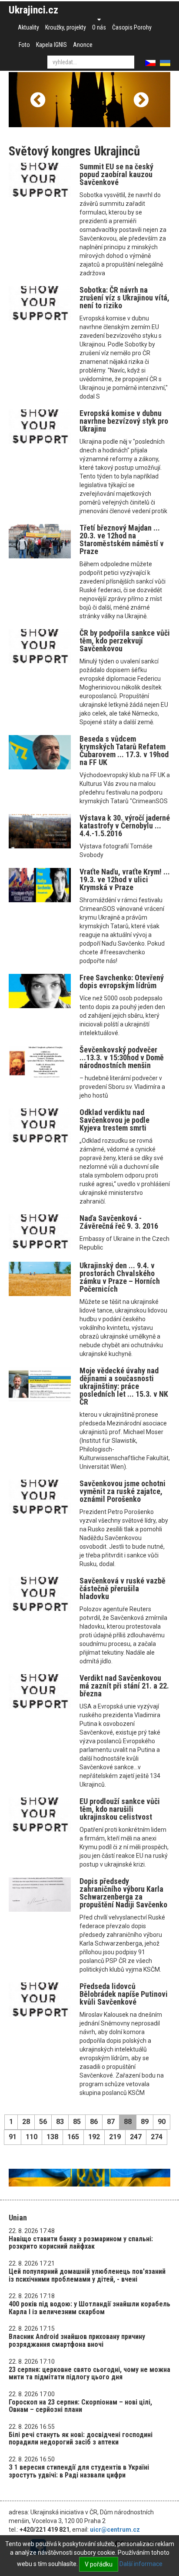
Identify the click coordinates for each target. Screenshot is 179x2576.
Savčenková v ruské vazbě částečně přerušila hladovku (123, 1588)
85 (77, 2122)
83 (60, 2122)
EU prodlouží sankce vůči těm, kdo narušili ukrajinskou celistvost (120, 1809)
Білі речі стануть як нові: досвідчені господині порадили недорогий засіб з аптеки (81, 2439)
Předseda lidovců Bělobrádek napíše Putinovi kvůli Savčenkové (124, 1994)
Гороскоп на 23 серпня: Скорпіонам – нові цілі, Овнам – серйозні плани (80, 2406)
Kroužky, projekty (66, 27)
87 (111, 2122)
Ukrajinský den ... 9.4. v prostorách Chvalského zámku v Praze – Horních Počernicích (120, 1277)
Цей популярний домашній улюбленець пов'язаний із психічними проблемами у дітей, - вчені (87, 2275)
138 (52, 2137)
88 (128, 2122)
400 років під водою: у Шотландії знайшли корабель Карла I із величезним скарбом (89, 2308)
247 (136, 2137)
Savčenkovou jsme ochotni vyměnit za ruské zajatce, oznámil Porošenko (123, 1491)
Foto (24, 45)
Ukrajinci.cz (33, 10)
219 (115, 2137)
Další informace (141, 2564)
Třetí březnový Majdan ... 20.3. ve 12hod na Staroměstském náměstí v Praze (122, 539)
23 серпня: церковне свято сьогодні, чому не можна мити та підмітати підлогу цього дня (89, 2373)
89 (145, 2122)
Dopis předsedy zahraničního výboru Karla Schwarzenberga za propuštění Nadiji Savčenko (123, 1893)
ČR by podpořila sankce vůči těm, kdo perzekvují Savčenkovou (125, 641)
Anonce (83, 45)
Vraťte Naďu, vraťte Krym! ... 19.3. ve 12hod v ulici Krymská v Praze (125, 879)
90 (162, 2122)
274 (157, 2137)
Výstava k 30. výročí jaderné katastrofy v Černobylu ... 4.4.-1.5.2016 (125, 826)
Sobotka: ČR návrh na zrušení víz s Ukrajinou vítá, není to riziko (124, 298)
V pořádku (99, 2564)
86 (94, 2122)
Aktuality (28, 27)
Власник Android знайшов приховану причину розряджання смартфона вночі (77, 2340)
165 (73, 2137)
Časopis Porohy (132, 27)
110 (31, 2137)
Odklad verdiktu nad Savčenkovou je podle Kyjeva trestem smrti (114, 1120)
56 (43, 2122)
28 (26, 2122)
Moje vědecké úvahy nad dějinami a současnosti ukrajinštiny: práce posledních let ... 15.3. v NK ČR (124, 1386)
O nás (99, 27)
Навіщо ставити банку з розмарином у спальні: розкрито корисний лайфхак (81, 2243)
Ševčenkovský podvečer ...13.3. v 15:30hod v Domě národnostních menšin (122, 1057)
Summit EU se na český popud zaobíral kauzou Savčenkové (116, 174)
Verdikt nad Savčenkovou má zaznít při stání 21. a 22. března (124, 1686)
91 (13, 2137)
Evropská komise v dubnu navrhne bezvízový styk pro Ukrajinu (124, 421)
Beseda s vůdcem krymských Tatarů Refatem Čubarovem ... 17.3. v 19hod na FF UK (124, 750)
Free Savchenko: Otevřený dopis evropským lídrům (122, 981)
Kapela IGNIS (51, 45)
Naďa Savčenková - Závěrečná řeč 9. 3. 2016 (119, 1222)
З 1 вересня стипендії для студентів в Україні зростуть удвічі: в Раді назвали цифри (79, 2471)
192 (94, 2137)
